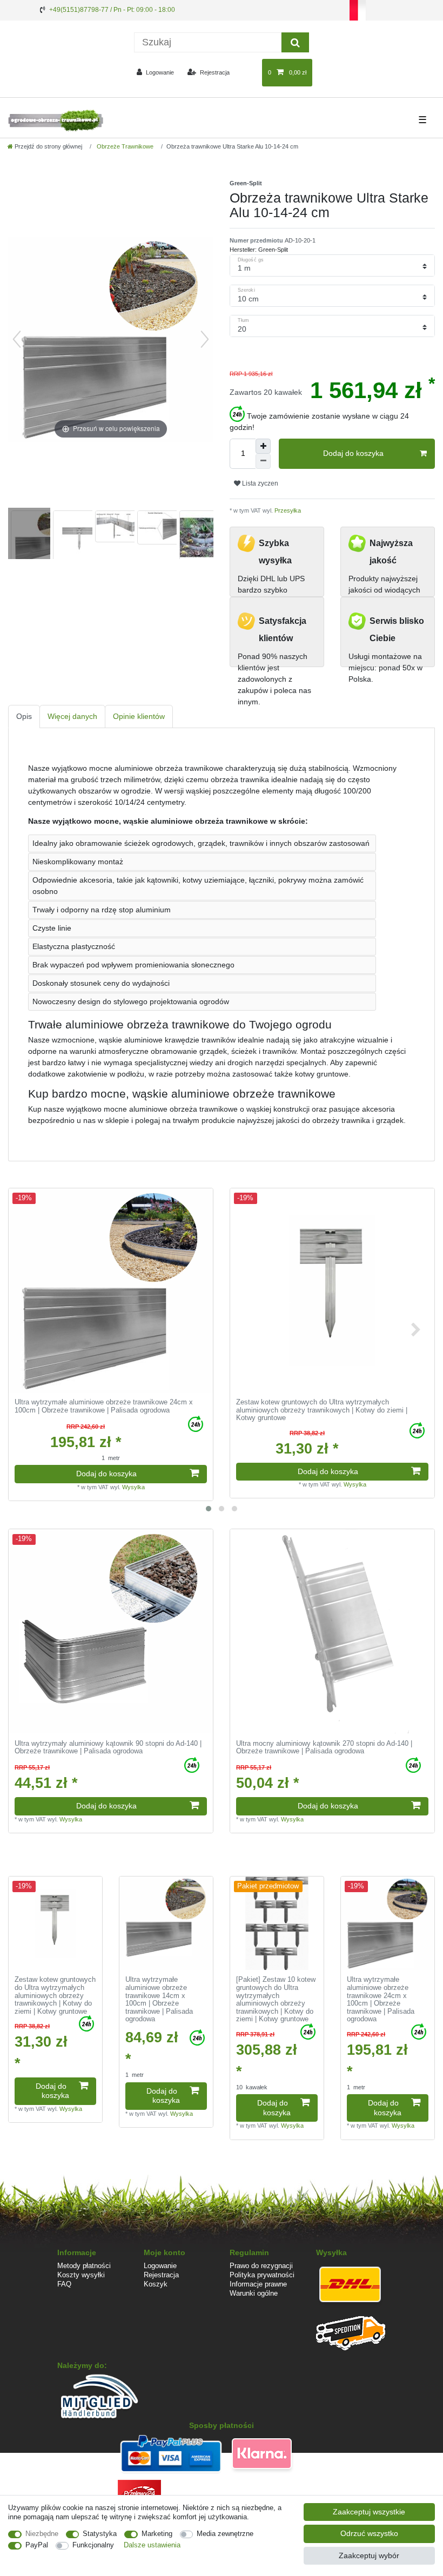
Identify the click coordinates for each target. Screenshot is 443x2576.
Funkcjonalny (93, 2545)
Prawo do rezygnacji (261, 2266)
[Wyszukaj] (295, 42)
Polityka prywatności (262, 2275)
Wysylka (133, 1487)
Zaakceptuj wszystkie (369, 2512)
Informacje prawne (258, 2284)
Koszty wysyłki (81, 2275)
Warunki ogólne (254, 2293)
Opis (24, 716)
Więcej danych (72, 716)
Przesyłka (287, 510)
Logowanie (160, 2266)
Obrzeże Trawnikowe (124, 146)
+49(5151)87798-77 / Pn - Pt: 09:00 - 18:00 (112, 10)
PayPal (37, 2545)
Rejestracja (161, 2275)
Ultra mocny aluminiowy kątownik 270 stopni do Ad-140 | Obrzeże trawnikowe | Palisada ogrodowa (324, 1748)
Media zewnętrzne (225, 2534)
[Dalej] (205, 339)
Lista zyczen (259, 483)
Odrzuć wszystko (369, 2533)
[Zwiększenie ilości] (263, 446)
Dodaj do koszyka (353, 453)
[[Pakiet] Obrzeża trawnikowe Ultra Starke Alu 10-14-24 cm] (35, 535)
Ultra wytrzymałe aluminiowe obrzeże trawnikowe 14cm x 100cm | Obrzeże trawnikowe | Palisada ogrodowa (159, 1999)
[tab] (24, 717)
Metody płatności (84, 2266)
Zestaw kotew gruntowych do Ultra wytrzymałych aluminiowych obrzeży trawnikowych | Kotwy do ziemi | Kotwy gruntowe (322, 1410)
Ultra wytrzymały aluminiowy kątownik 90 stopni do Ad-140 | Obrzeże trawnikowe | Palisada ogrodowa (108, 1748)
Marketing (157, 2534)
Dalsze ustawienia (152, 2545)
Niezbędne (42, 2534)
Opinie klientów (139, 716)
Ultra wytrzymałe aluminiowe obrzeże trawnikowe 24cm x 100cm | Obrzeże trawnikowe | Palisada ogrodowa (104, 1406)
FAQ (64, 2284)
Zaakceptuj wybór (369, 2555)
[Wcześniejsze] (17, 339)
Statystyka (100, 2534)
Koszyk (156, 2284)
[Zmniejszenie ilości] (263, 461)
